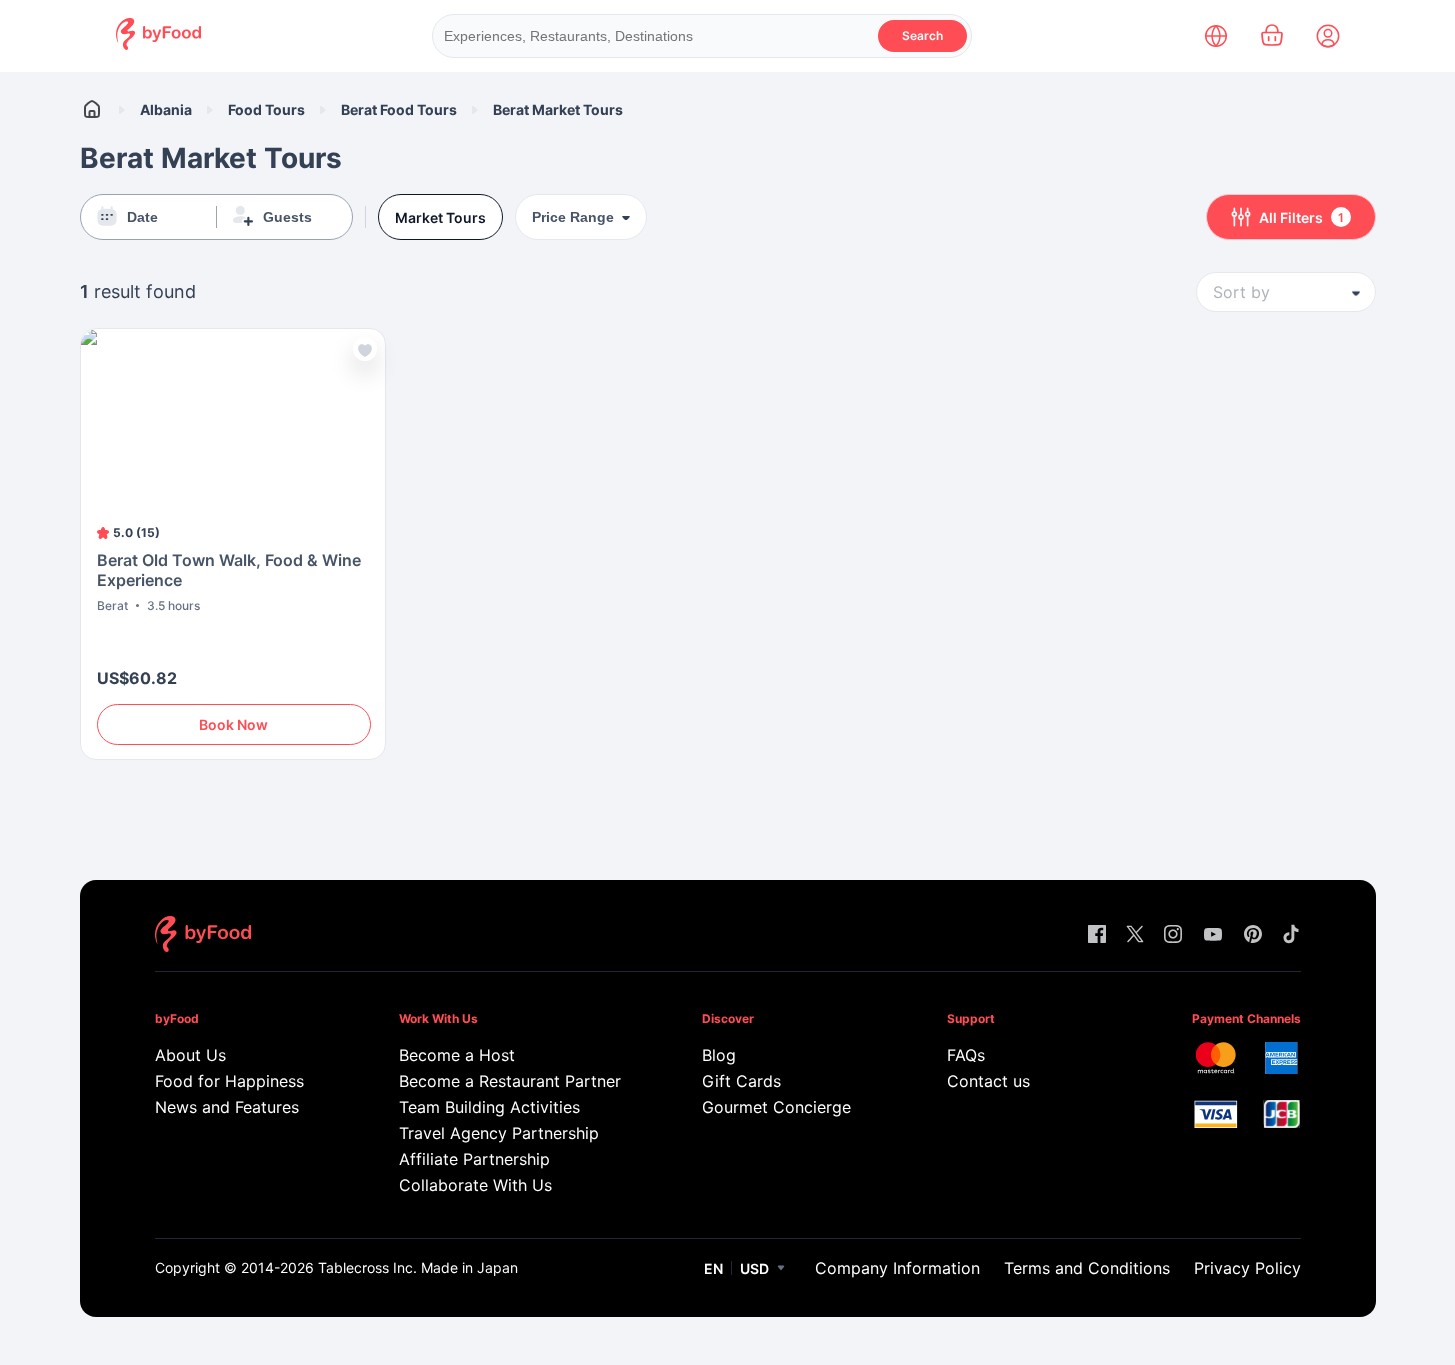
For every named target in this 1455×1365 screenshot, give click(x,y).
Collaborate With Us (475, 1185)
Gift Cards (741, 1081)
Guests (287, 217)
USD (754, 1268)
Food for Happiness (229, 1081)
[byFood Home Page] (158, 44)
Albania (166, 109)
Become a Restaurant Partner (509, 1081)
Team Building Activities (489, 1107)
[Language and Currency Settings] (1216, 36)
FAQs (966, 1055)
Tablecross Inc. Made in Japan (418, 1267)
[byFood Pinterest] (1253, 935)
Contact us (988, 1081)
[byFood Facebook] (1097, 935)
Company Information (897, 1268)
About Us (190, 1055)
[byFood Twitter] (1135, 935)
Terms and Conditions (1087, 1268)
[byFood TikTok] (1291, 935)
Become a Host (457, 1055)
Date (142, 217)
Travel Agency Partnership (499, 1133)
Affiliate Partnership (474, 1159)
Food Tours (266, 109)
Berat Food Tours (399, 109)
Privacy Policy (1247, 1268)
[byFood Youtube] (1213, 935)
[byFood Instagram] (1173, 935)
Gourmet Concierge (776, 1107)
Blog (719, 1055)
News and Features (227, 1107)
